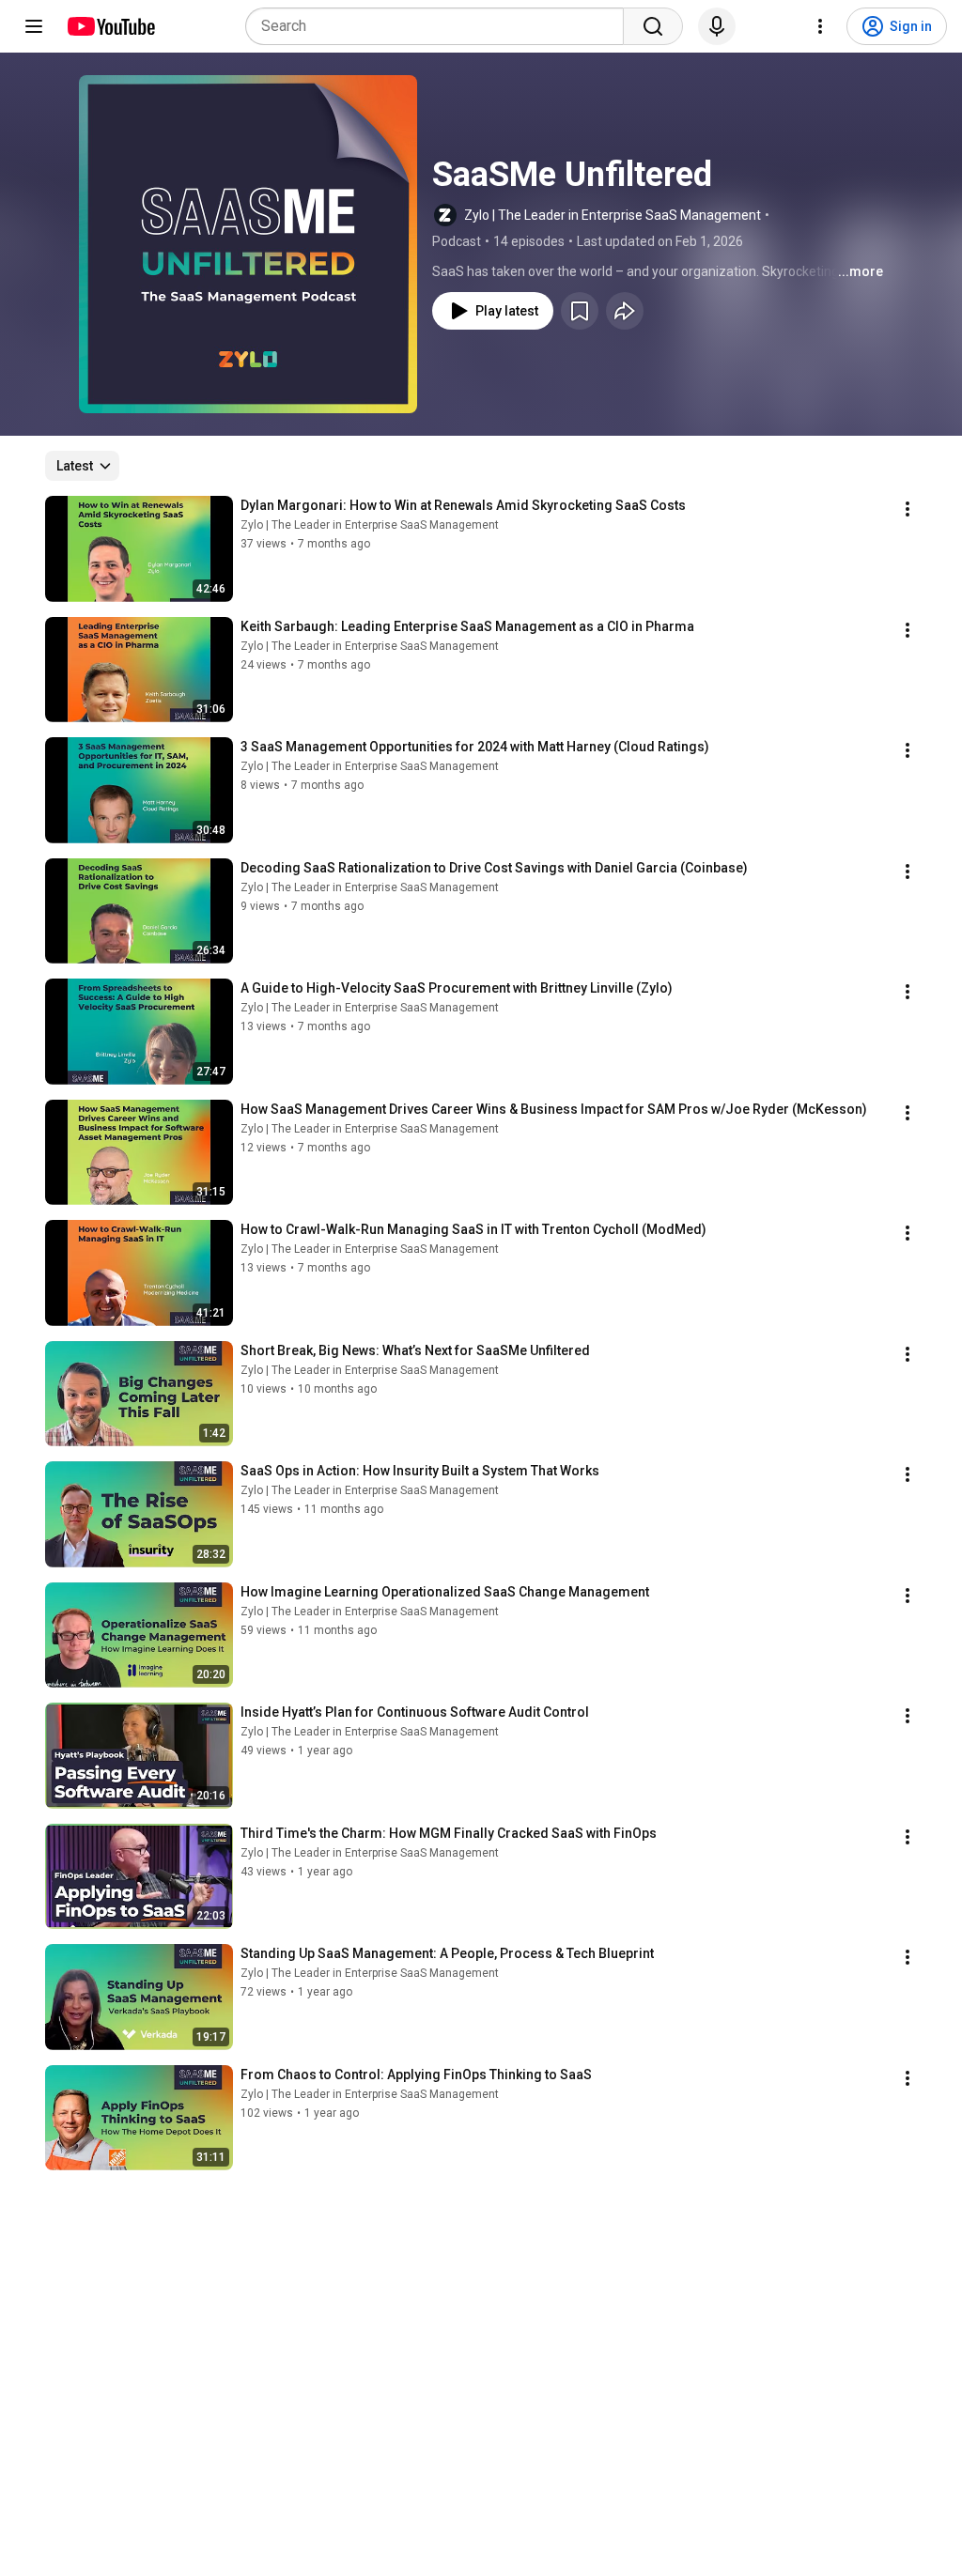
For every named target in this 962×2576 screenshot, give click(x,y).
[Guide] (34, 26)
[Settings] (820, 26)
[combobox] (440, 26)
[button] (248, 244)
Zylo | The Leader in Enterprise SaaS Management (613, 215)
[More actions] (908, 509)
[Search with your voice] (717, 26)
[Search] (653, 26)
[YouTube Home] (110, 26)
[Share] (625, 311)
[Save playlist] (580, 311)
